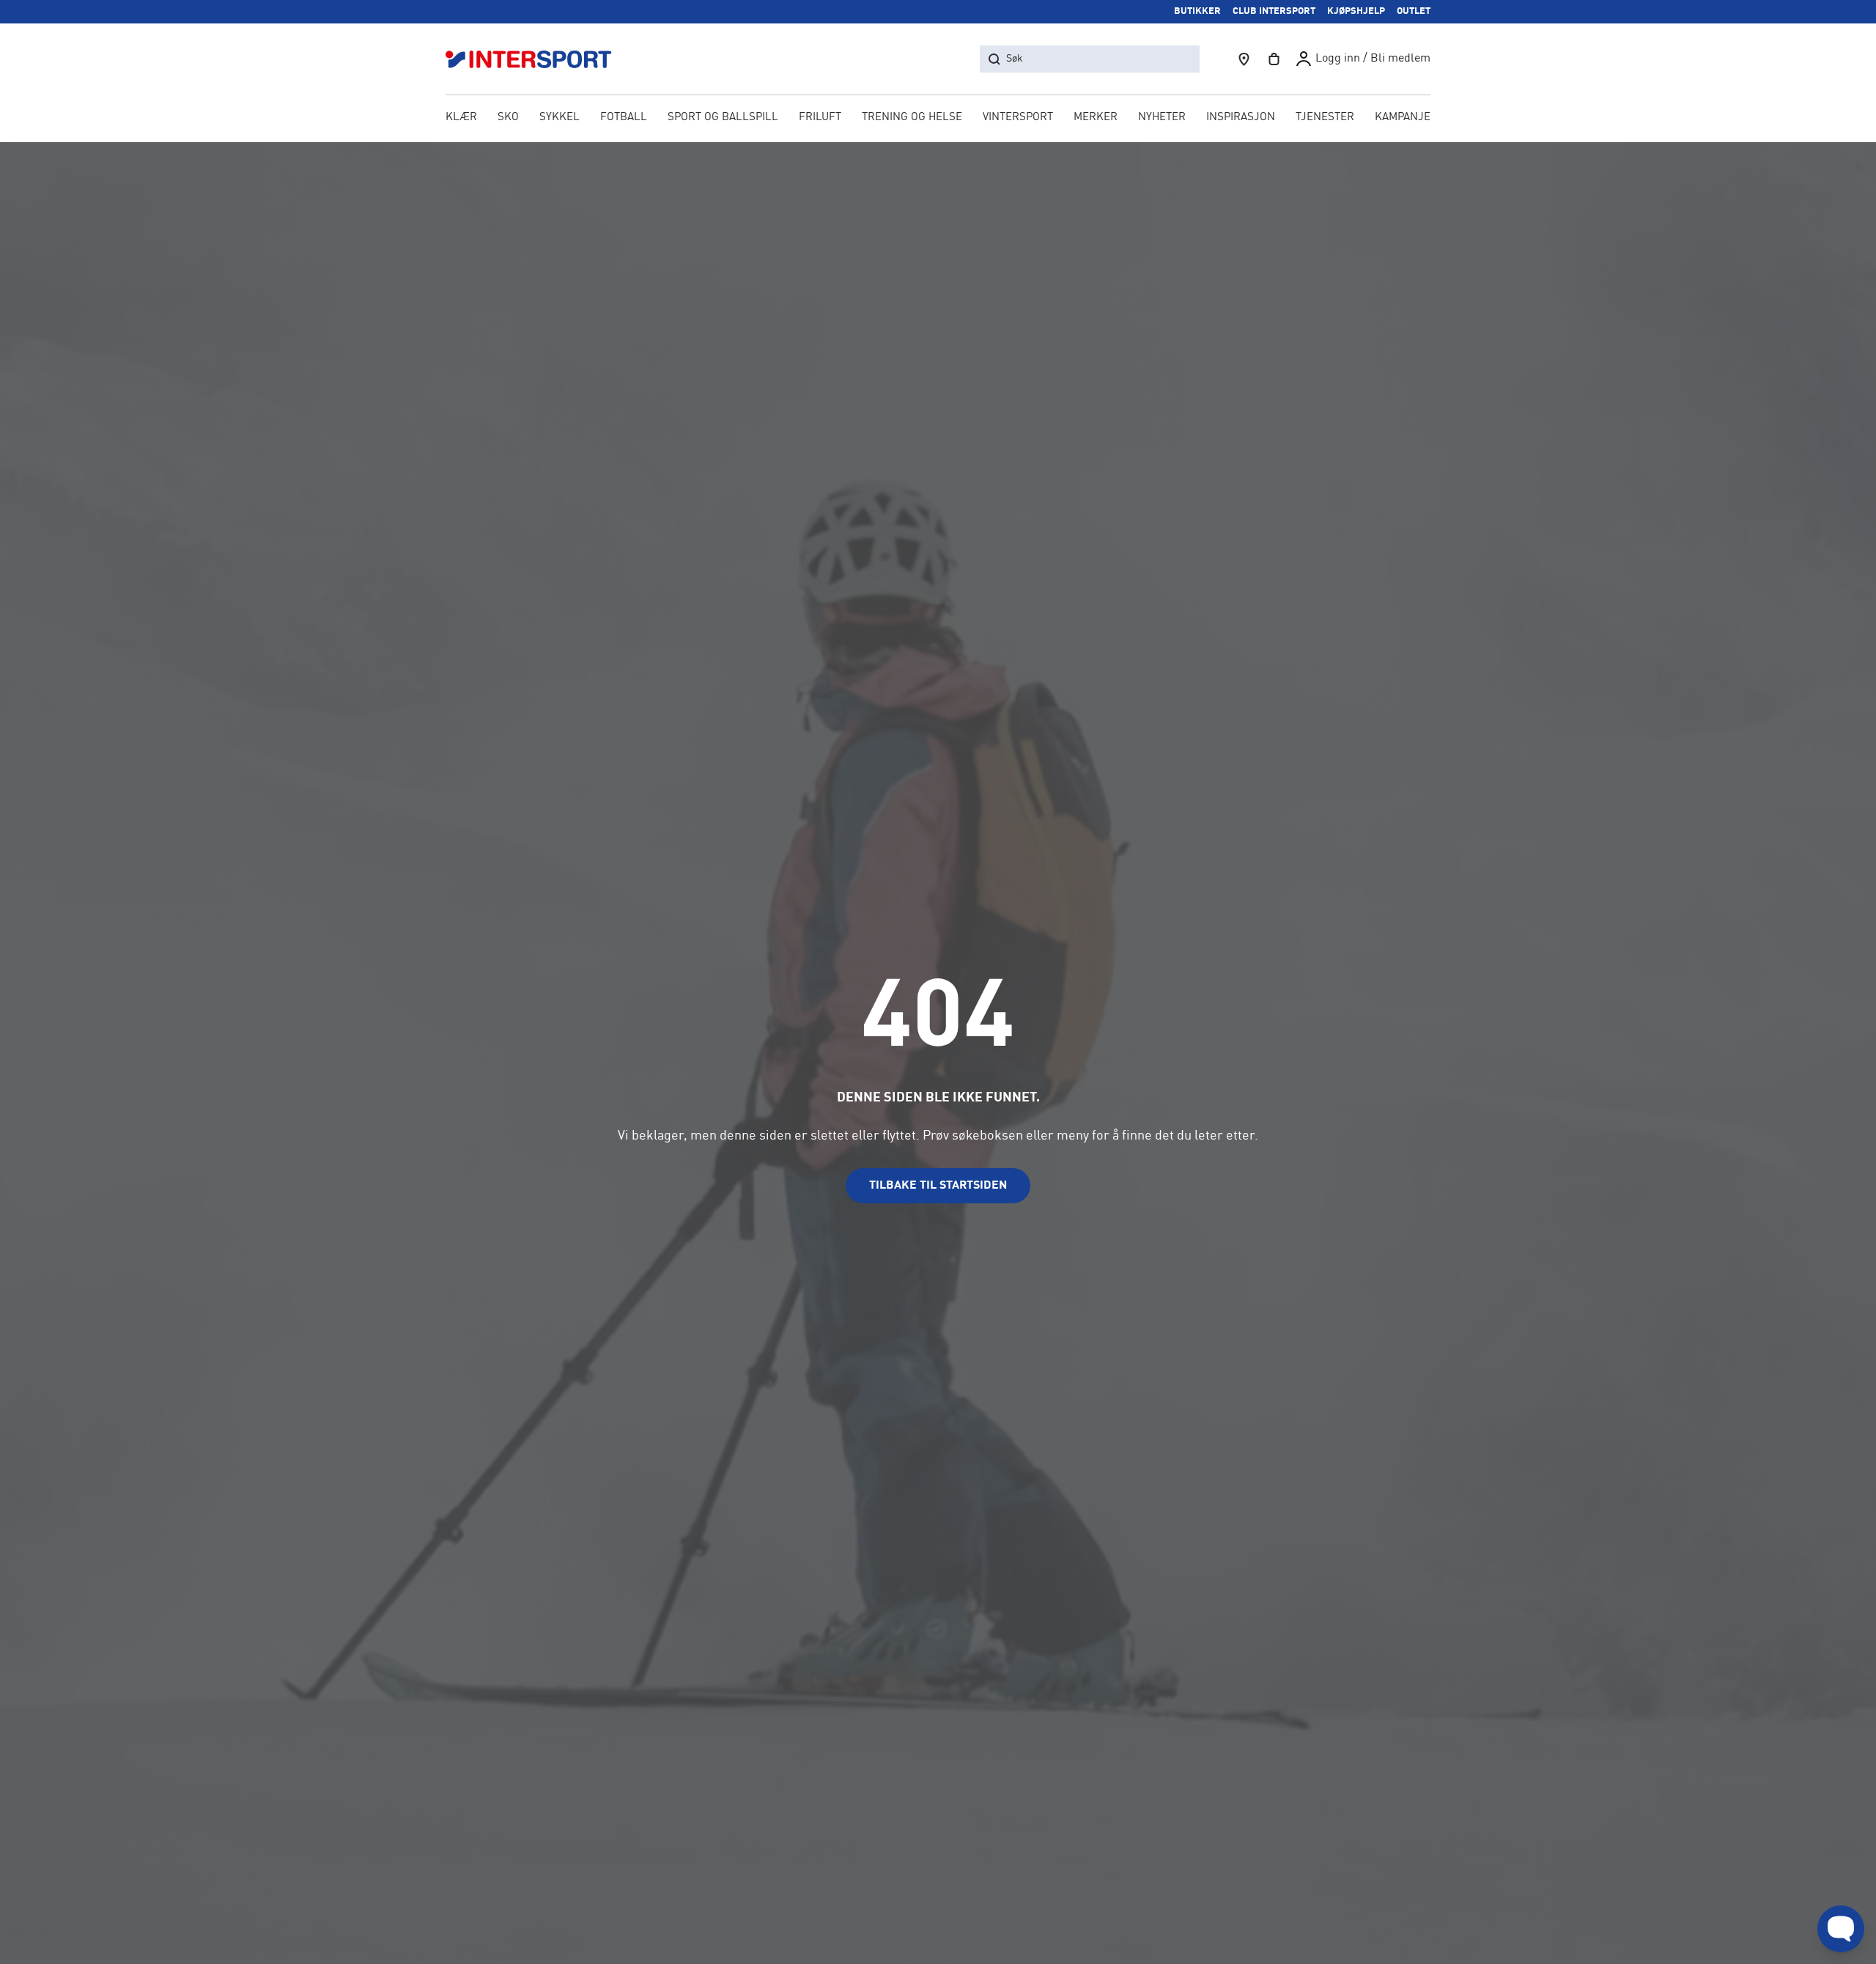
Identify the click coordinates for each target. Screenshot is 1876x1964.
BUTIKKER (1197, 11)
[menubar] (938, 119)
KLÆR (461, 118)
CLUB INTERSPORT (1274, 11)
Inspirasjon (1241, 118)
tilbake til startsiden (938, 1186)
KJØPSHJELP (1356, 11)
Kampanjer (1406, 118)
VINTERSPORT (1018, 118)
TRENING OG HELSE (912, 118)
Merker (1096, 118)
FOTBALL (624, 118)
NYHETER (1162, 118)
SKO (508, 118)
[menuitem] (1325, 119)
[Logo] (536, 59)
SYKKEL (560, 118)
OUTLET (1414, 11)
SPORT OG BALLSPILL (723, 118)
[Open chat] (1841, 1929)
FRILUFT (820, 118)
